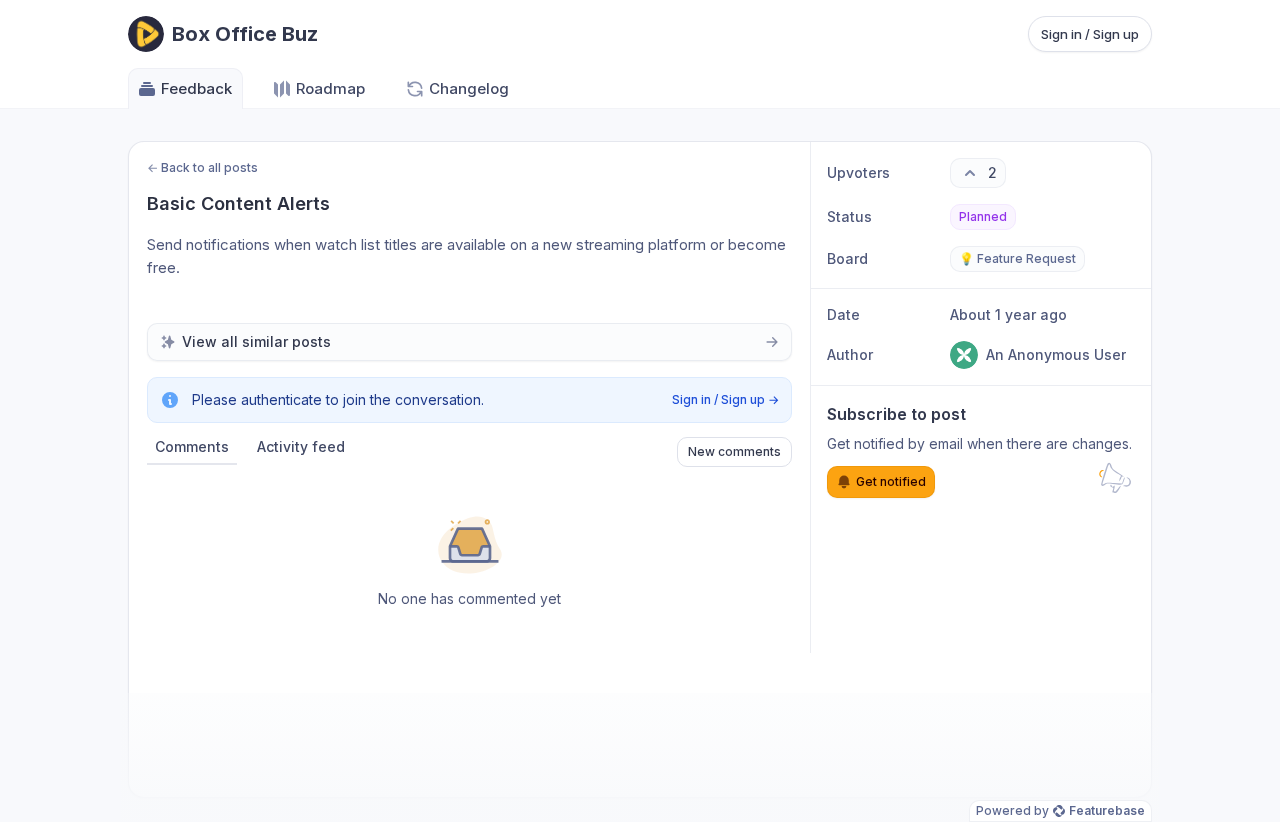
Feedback (196, 88)
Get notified (891, 481)
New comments (734, 451)
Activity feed (301, 446)
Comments (192, 446)
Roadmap (330, 88)
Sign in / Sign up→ (725, 399)
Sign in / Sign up (1090, 34)
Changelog (469, 88)
